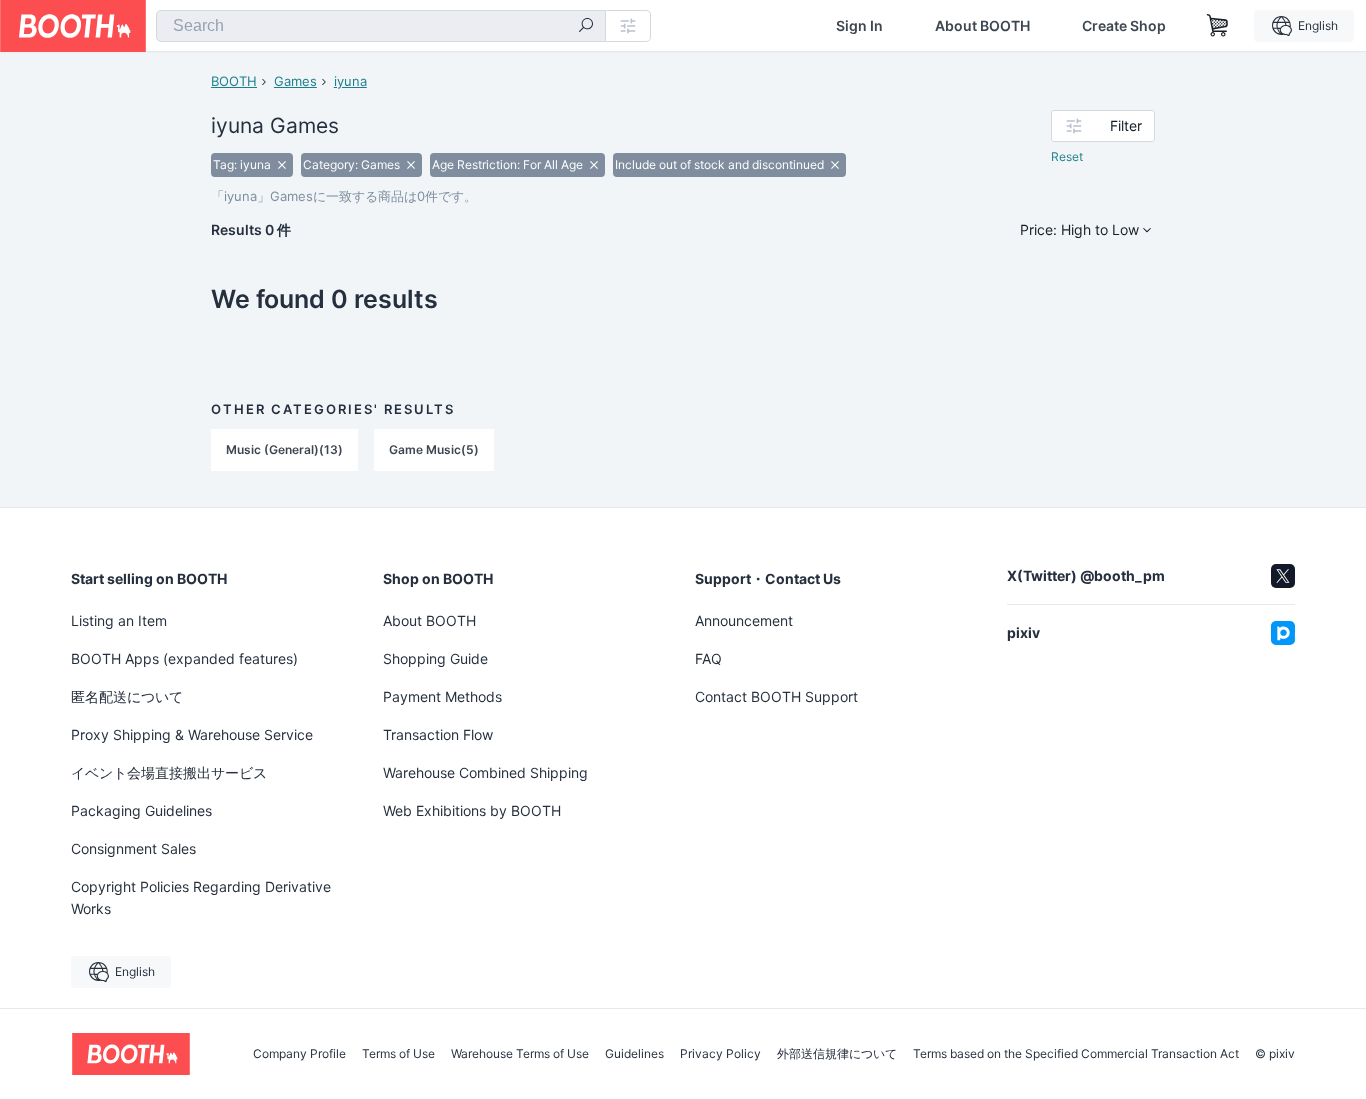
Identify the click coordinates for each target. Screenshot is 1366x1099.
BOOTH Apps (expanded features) (184, 658)
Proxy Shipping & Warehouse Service (192, 734)
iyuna (350, 81)
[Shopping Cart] (1218, 26)
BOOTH (234, 81)
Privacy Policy (720, 1054)
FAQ (708, 658)
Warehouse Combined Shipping (485, 772)
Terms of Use (398, 1054)
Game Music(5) (434, 449)
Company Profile (299, 1054)
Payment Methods (442, 696)
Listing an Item (119, 620)
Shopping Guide (435, 658)
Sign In (859, 26)
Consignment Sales (133, 848)
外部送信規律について (837, 1054)
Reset (1067, 156)
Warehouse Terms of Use (520, 1054)
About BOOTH (982, 26)
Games (295, 81)
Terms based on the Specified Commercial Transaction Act (1076, 1054)
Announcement (744, 620)
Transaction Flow (438, 734)
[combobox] (381, 26)
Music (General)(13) (284, 449)
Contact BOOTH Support (776, 696)
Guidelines (634, 1054)
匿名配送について (127, 696)
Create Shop (1124, 26)
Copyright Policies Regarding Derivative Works (201, 897)
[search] (586, 27)
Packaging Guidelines (141, 810)
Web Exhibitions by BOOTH (472, 810)
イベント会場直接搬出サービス (169, 772)
